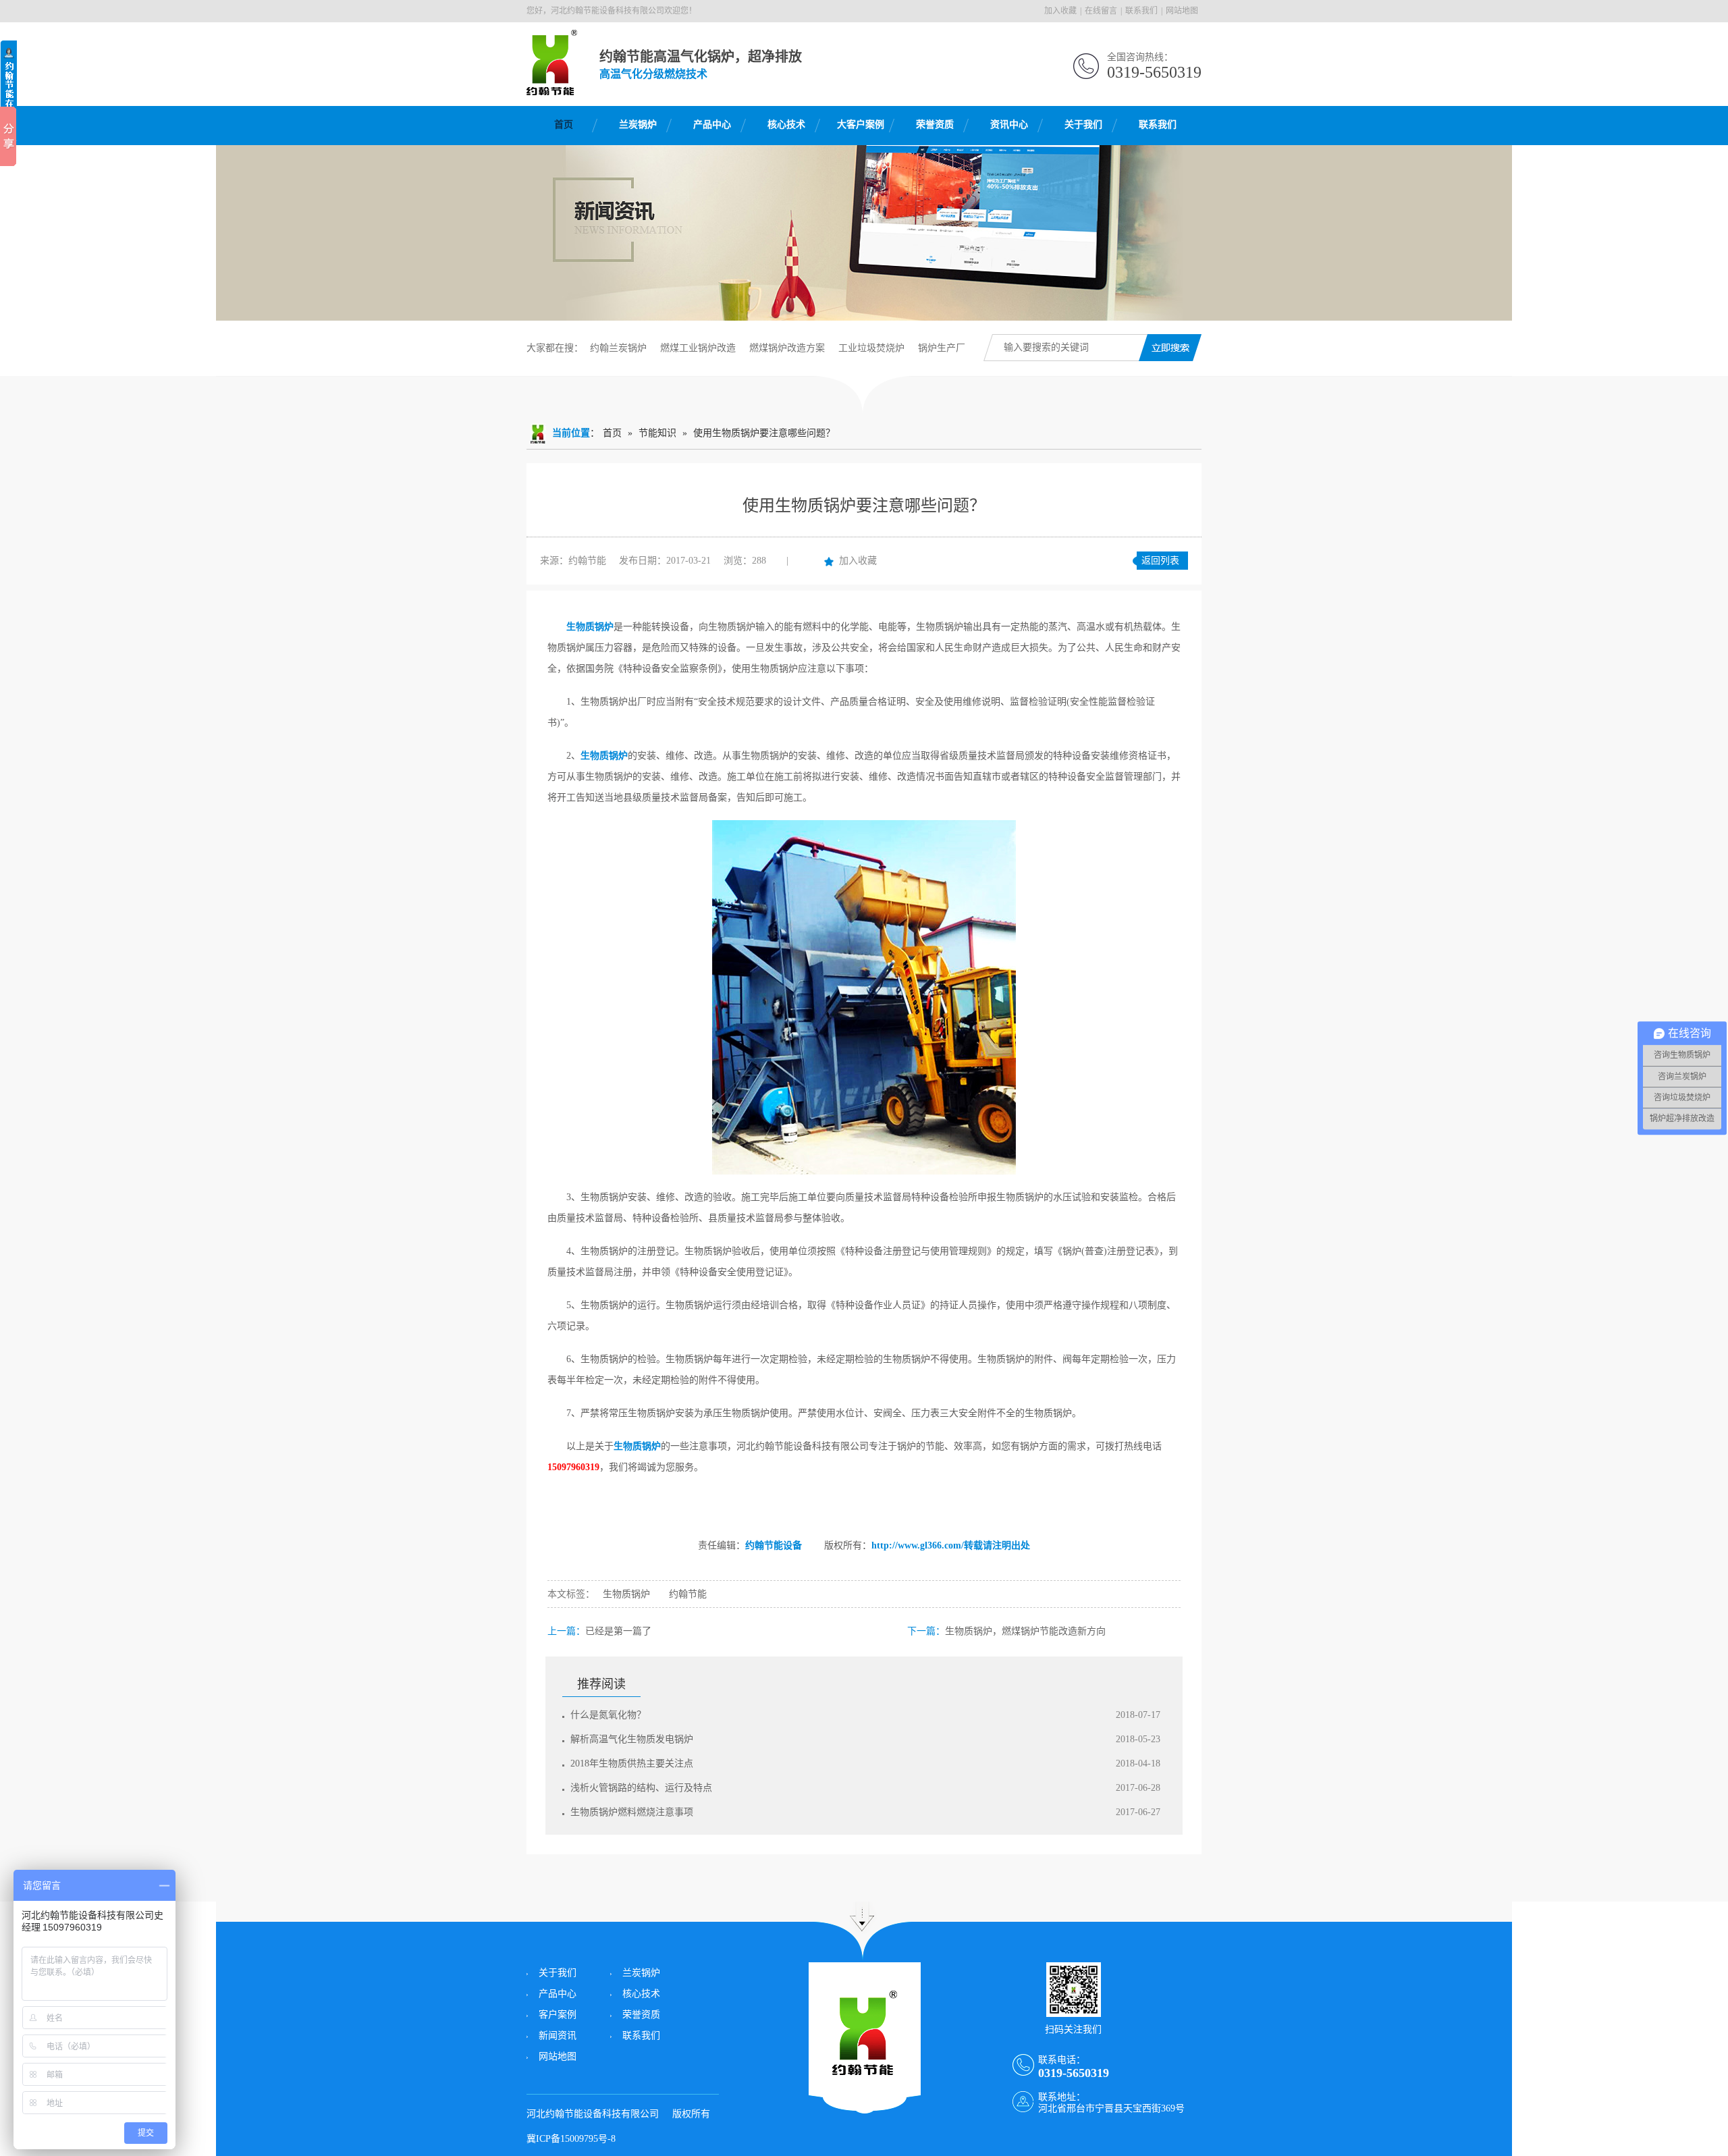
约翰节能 (688, 1594)
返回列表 (1160, 561)
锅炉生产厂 (942, 348)
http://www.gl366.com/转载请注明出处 (951, 1545)
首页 (564, 125)
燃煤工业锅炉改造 (698, 348)
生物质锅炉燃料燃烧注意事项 (632, 1812)
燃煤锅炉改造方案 (787, 348)
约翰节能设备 (774, 1545)
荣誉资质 (935, 125)
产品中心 (712, 125)
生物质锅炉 (590, 627)
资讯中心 (1009, 125)
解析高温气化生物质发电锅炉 (632, 1739)
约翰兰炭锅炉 (618, 348)
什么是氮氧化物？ (608, 1715)
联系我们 (1141, 11)
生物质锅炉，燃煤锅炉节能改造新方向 (1025, 1631)
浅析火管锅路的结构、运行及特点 (641, 1788)
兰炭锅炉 (638, 125)
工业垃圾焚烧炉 (871, 348)
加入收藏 (1060, 11)
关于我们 (1083, 125)
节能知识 (657, 433)
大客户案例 (861, 125)
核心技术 (786, 125)
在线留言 (1101, 11)
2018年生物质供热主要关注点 (632, 1763)
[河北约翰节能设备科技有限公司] (552, 88)
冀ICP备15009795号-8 (571, 2139)
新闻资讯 (558, 2036)
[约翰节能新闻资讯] (864, 233)
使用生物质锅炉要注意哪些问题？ (764, 433)
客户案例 (558, 2015)
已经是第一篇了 (618, 1631)
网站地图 (1182, 11)
